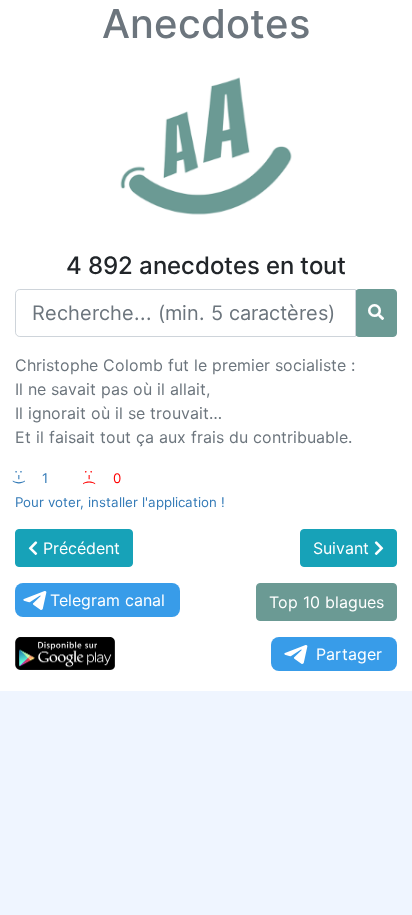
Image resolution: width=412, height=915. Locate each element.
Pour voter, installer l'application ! (120, 502)
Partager (349, 654)
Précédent (79, 548)
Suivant (343, 548)
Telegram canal (107, 600)
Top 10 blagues (326, 602)
